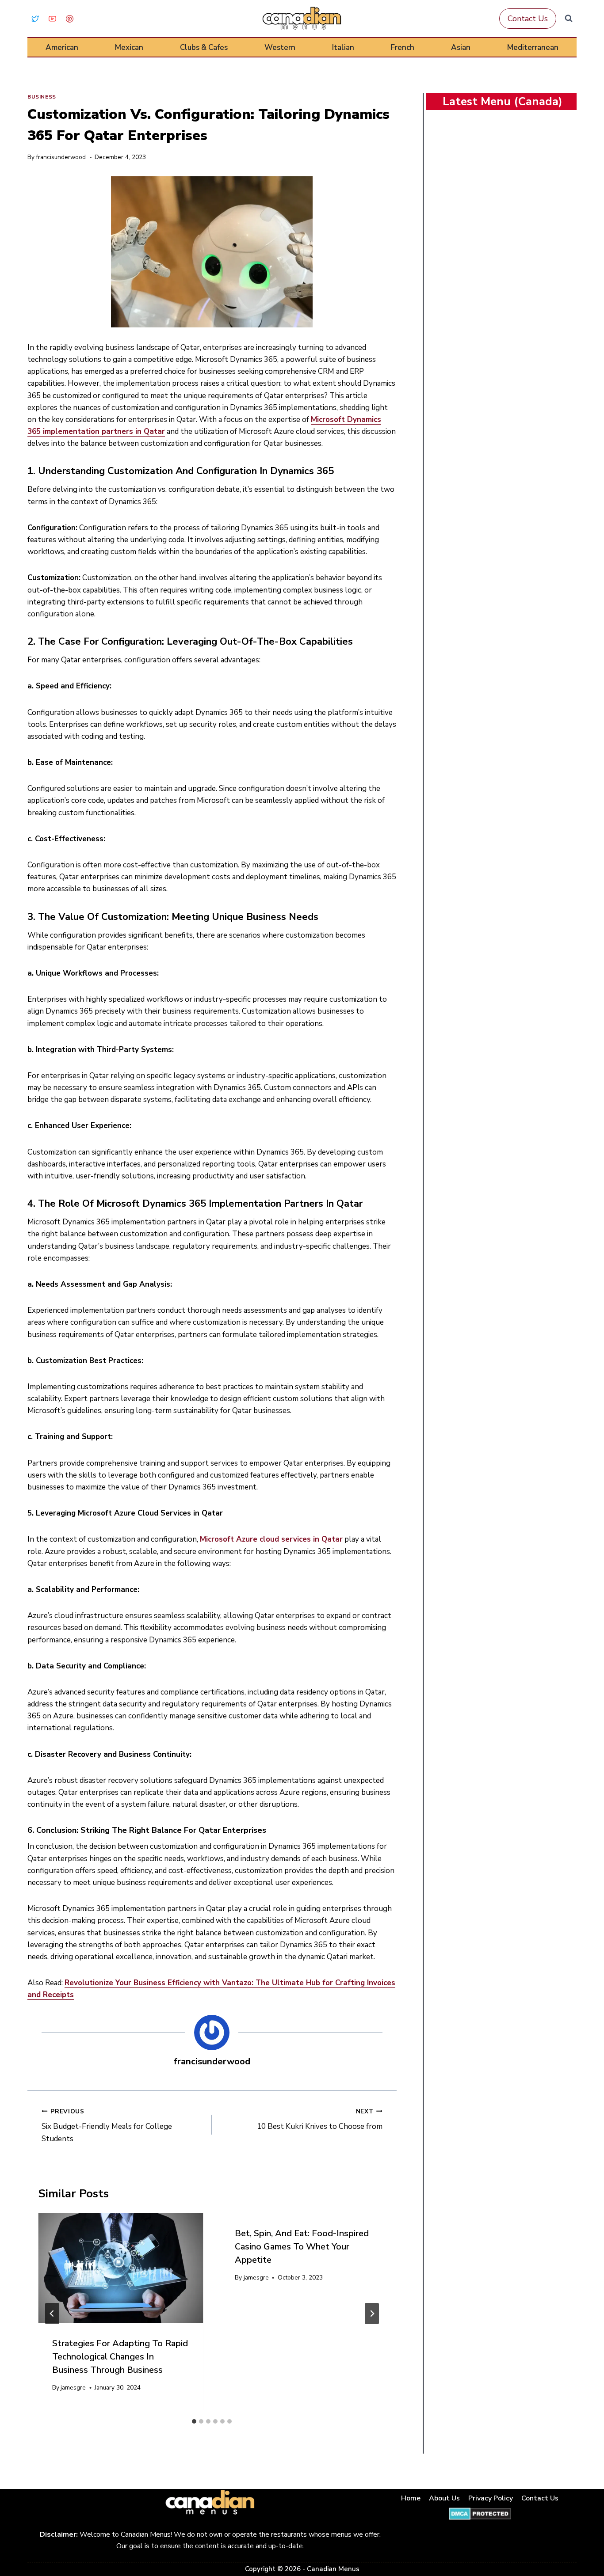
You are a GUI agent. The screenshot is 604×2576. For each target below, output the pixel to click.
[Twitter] (35, 19)
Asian (461, 47)
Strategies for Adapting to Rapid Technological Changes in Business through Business (120, 2357)
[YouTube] (52, 19)
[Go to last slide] (52, 2314)
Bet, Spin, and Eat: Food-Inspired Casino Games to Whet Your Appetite (302, 2247)
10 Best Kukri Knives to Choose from (319, 2120)
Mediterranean (533, 47)
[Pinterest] (69, 19)
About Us (444, 2498)
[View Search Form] (569, 19)
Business (42, 97)
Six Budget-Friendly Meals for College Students (107, 2126)
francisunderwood (61, 157)
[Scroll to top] (587, 2541)
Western (280, 47)
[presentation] (120, 2268)
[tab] (194, 2421)
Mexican (129, 47)
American (62, 47)
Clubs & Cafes (204, 47)
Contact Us (528, 19)
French (403, 47)
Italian (343, 47)
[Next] (372, 2314)
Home (411, 2498)
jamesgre (73, 2388)
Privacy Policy (491, 2498)
